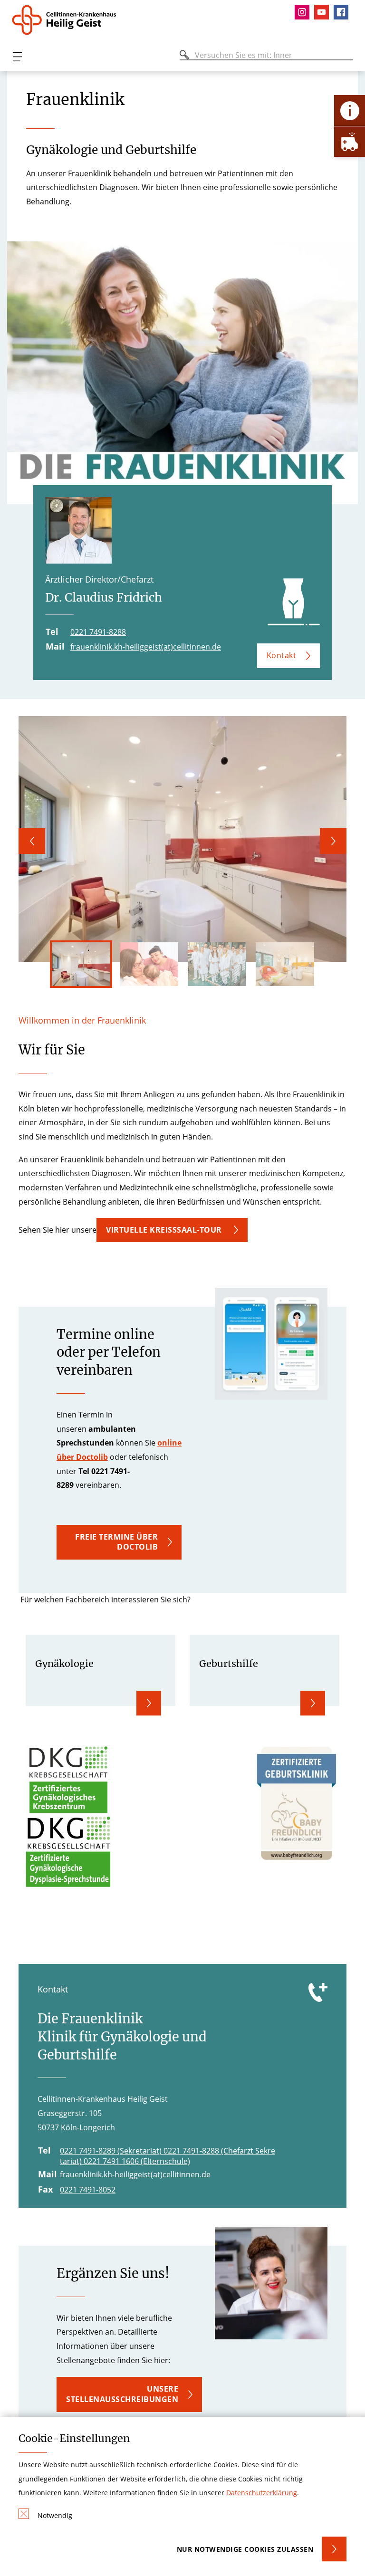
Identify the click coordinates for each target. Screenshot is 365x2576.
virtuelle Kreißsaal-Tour (165, 1230)
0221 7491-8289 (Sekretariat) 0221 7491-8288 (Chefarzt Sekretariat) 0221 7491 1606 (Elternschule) (168, 2156)
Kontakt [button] (282, 655)
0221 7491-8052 (88, 2190)
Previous (32, 841)
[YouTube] (324, 12)
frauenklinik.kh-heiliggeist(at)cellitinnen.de (146, 647)
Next (333, 841)
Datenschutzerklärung (262, 2493)
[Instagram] (304, 12)
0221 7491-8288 (98, 632)
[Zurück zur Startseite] (68, 20)
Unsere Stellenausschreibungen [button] (122, 2394)
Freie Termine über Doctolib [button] (116, 1542)
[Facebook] (343, 12)
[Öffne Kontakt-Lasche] (350, 110)
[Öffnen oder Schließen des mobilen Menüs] (17, 57)
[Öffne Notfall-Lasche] (350, 141)
